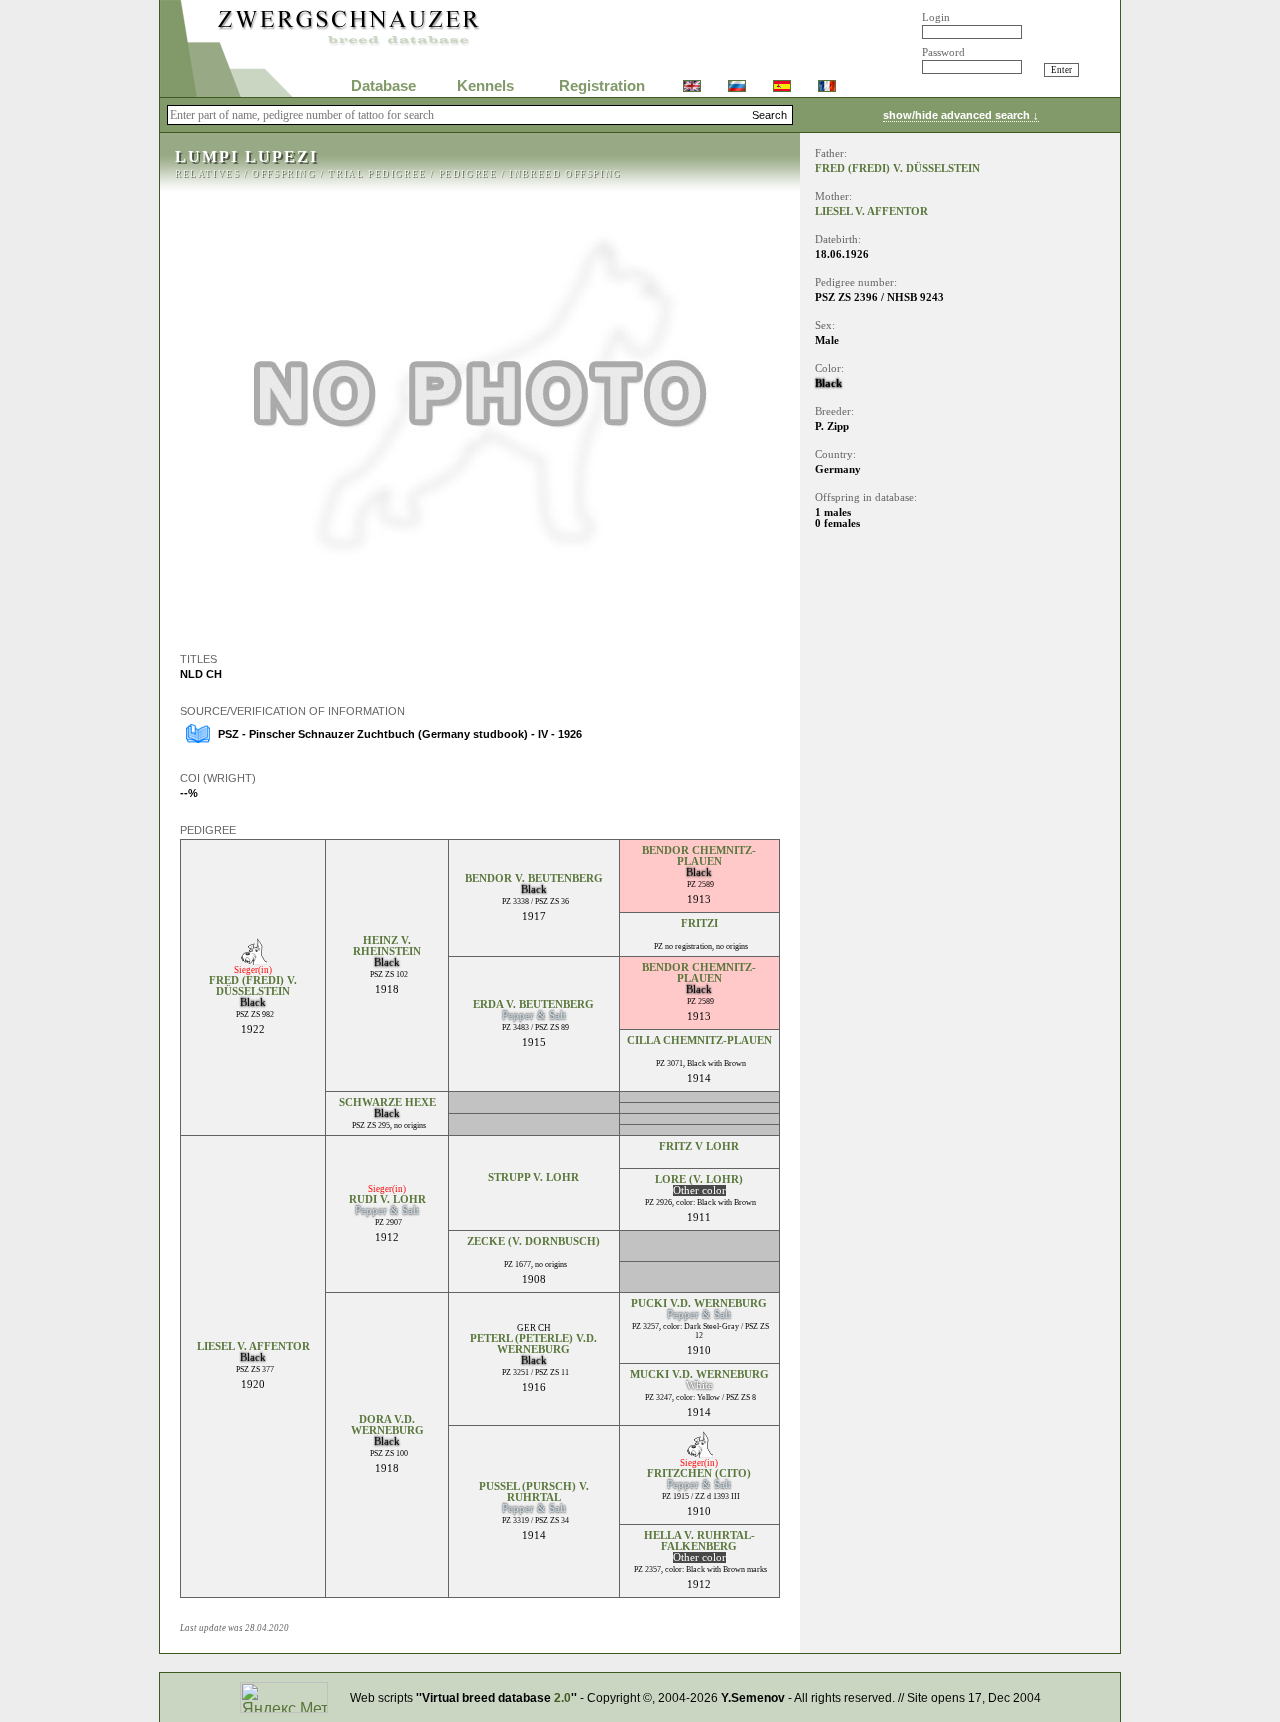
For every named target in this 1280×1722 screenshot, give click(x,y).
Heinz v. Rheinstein (387, 946)
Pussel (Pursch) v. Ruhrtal (534, 1492)
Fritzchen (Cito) (699, 1473)
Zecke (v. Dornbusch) (533, 1241)
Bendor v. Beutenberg (534, 878)
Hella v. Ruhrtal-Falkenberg (699, 1541)
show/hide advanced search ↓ (961, 115)
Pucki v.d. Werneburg (699, 1303)
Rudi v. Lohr (387, 1199)
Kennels (485, 86)
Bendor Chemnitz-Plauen (699, 856)
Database (383, 86)
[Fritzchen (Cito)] (699, 1452)
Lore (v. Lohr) (699, 1179)
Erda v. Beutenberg (533, 1004)
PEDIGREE (468, 174)
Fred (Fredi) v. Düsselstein (253, 986)
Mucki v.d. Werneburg (699, 1374)
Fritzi (699, 923)
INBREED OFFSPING (565, 174)
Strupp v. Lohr (533, 1177)
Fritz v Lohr (699, 1146)
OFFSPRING (284, 174)
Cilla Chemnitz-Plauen (699, 1040)
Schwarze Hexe (387, 1102)
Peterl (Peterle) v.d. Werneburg (533, 1344)
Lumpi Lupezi (246, 156)
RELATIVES (207, 174)
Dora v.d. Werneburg (387, 1425)
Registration (602, 86)
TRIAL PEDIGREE (377, 174)
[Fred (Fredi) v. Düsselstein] (253, 959)
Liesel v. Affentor (253, 1346)
